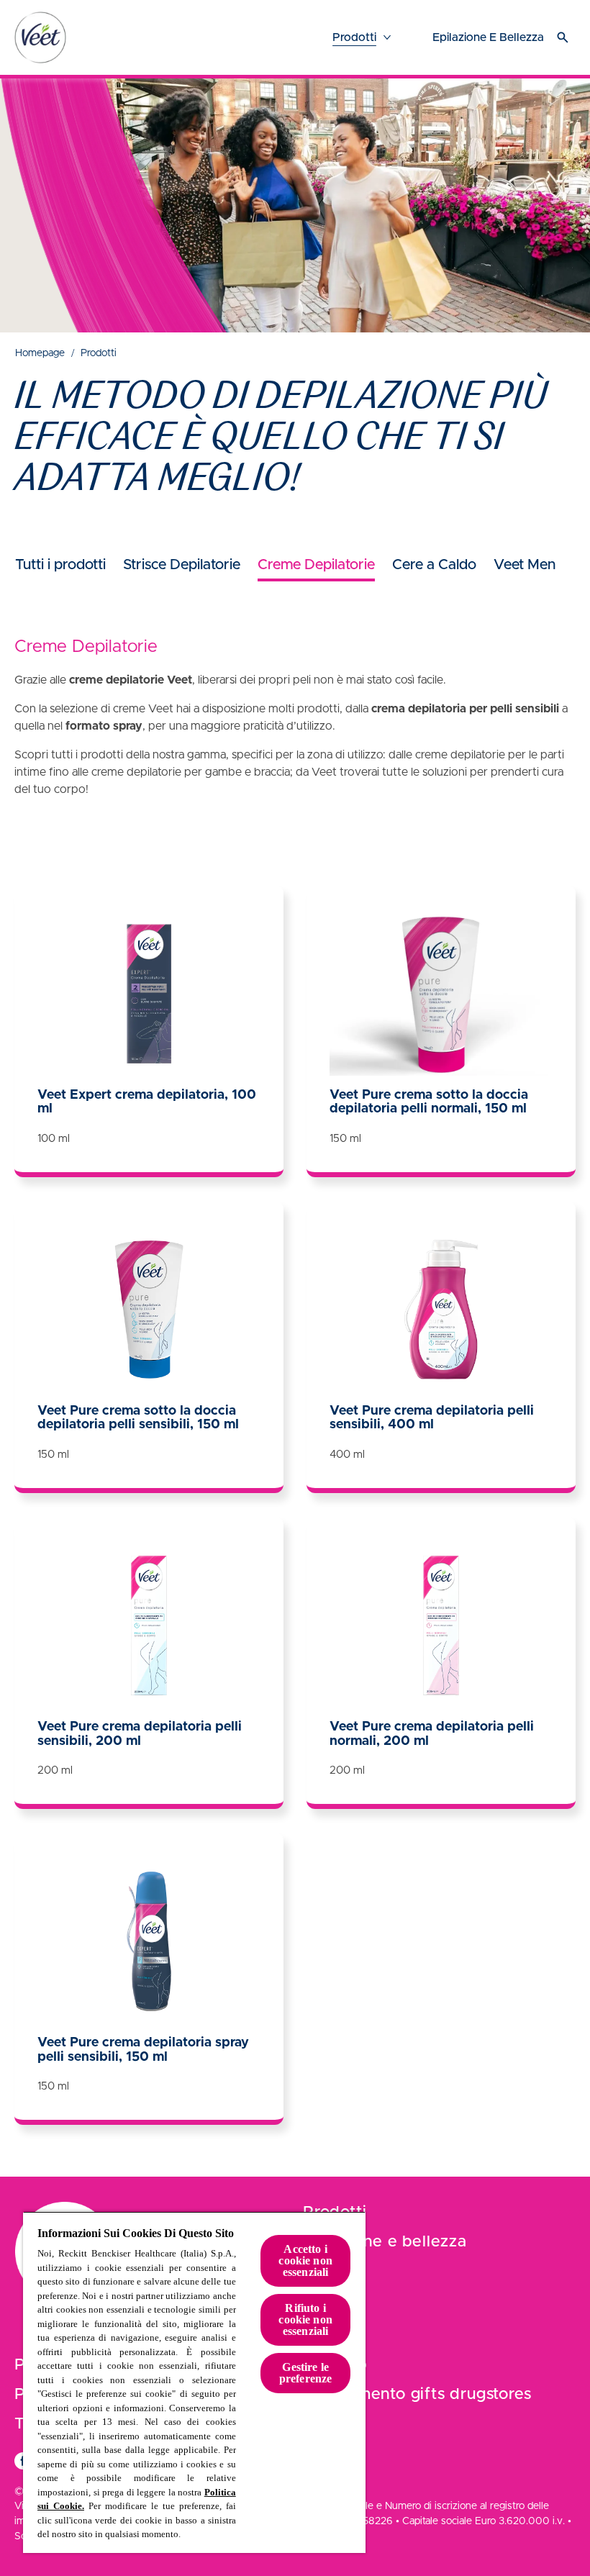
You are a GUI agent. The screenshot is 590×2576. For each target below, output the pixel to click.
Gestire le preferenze (306, 2373)
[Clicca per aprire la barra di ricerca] (563, 37)
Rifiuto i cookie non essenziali (305, 2319)
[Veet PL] (40, 37)
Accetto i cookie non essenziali (305, 2260)
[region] (194, 2382)
